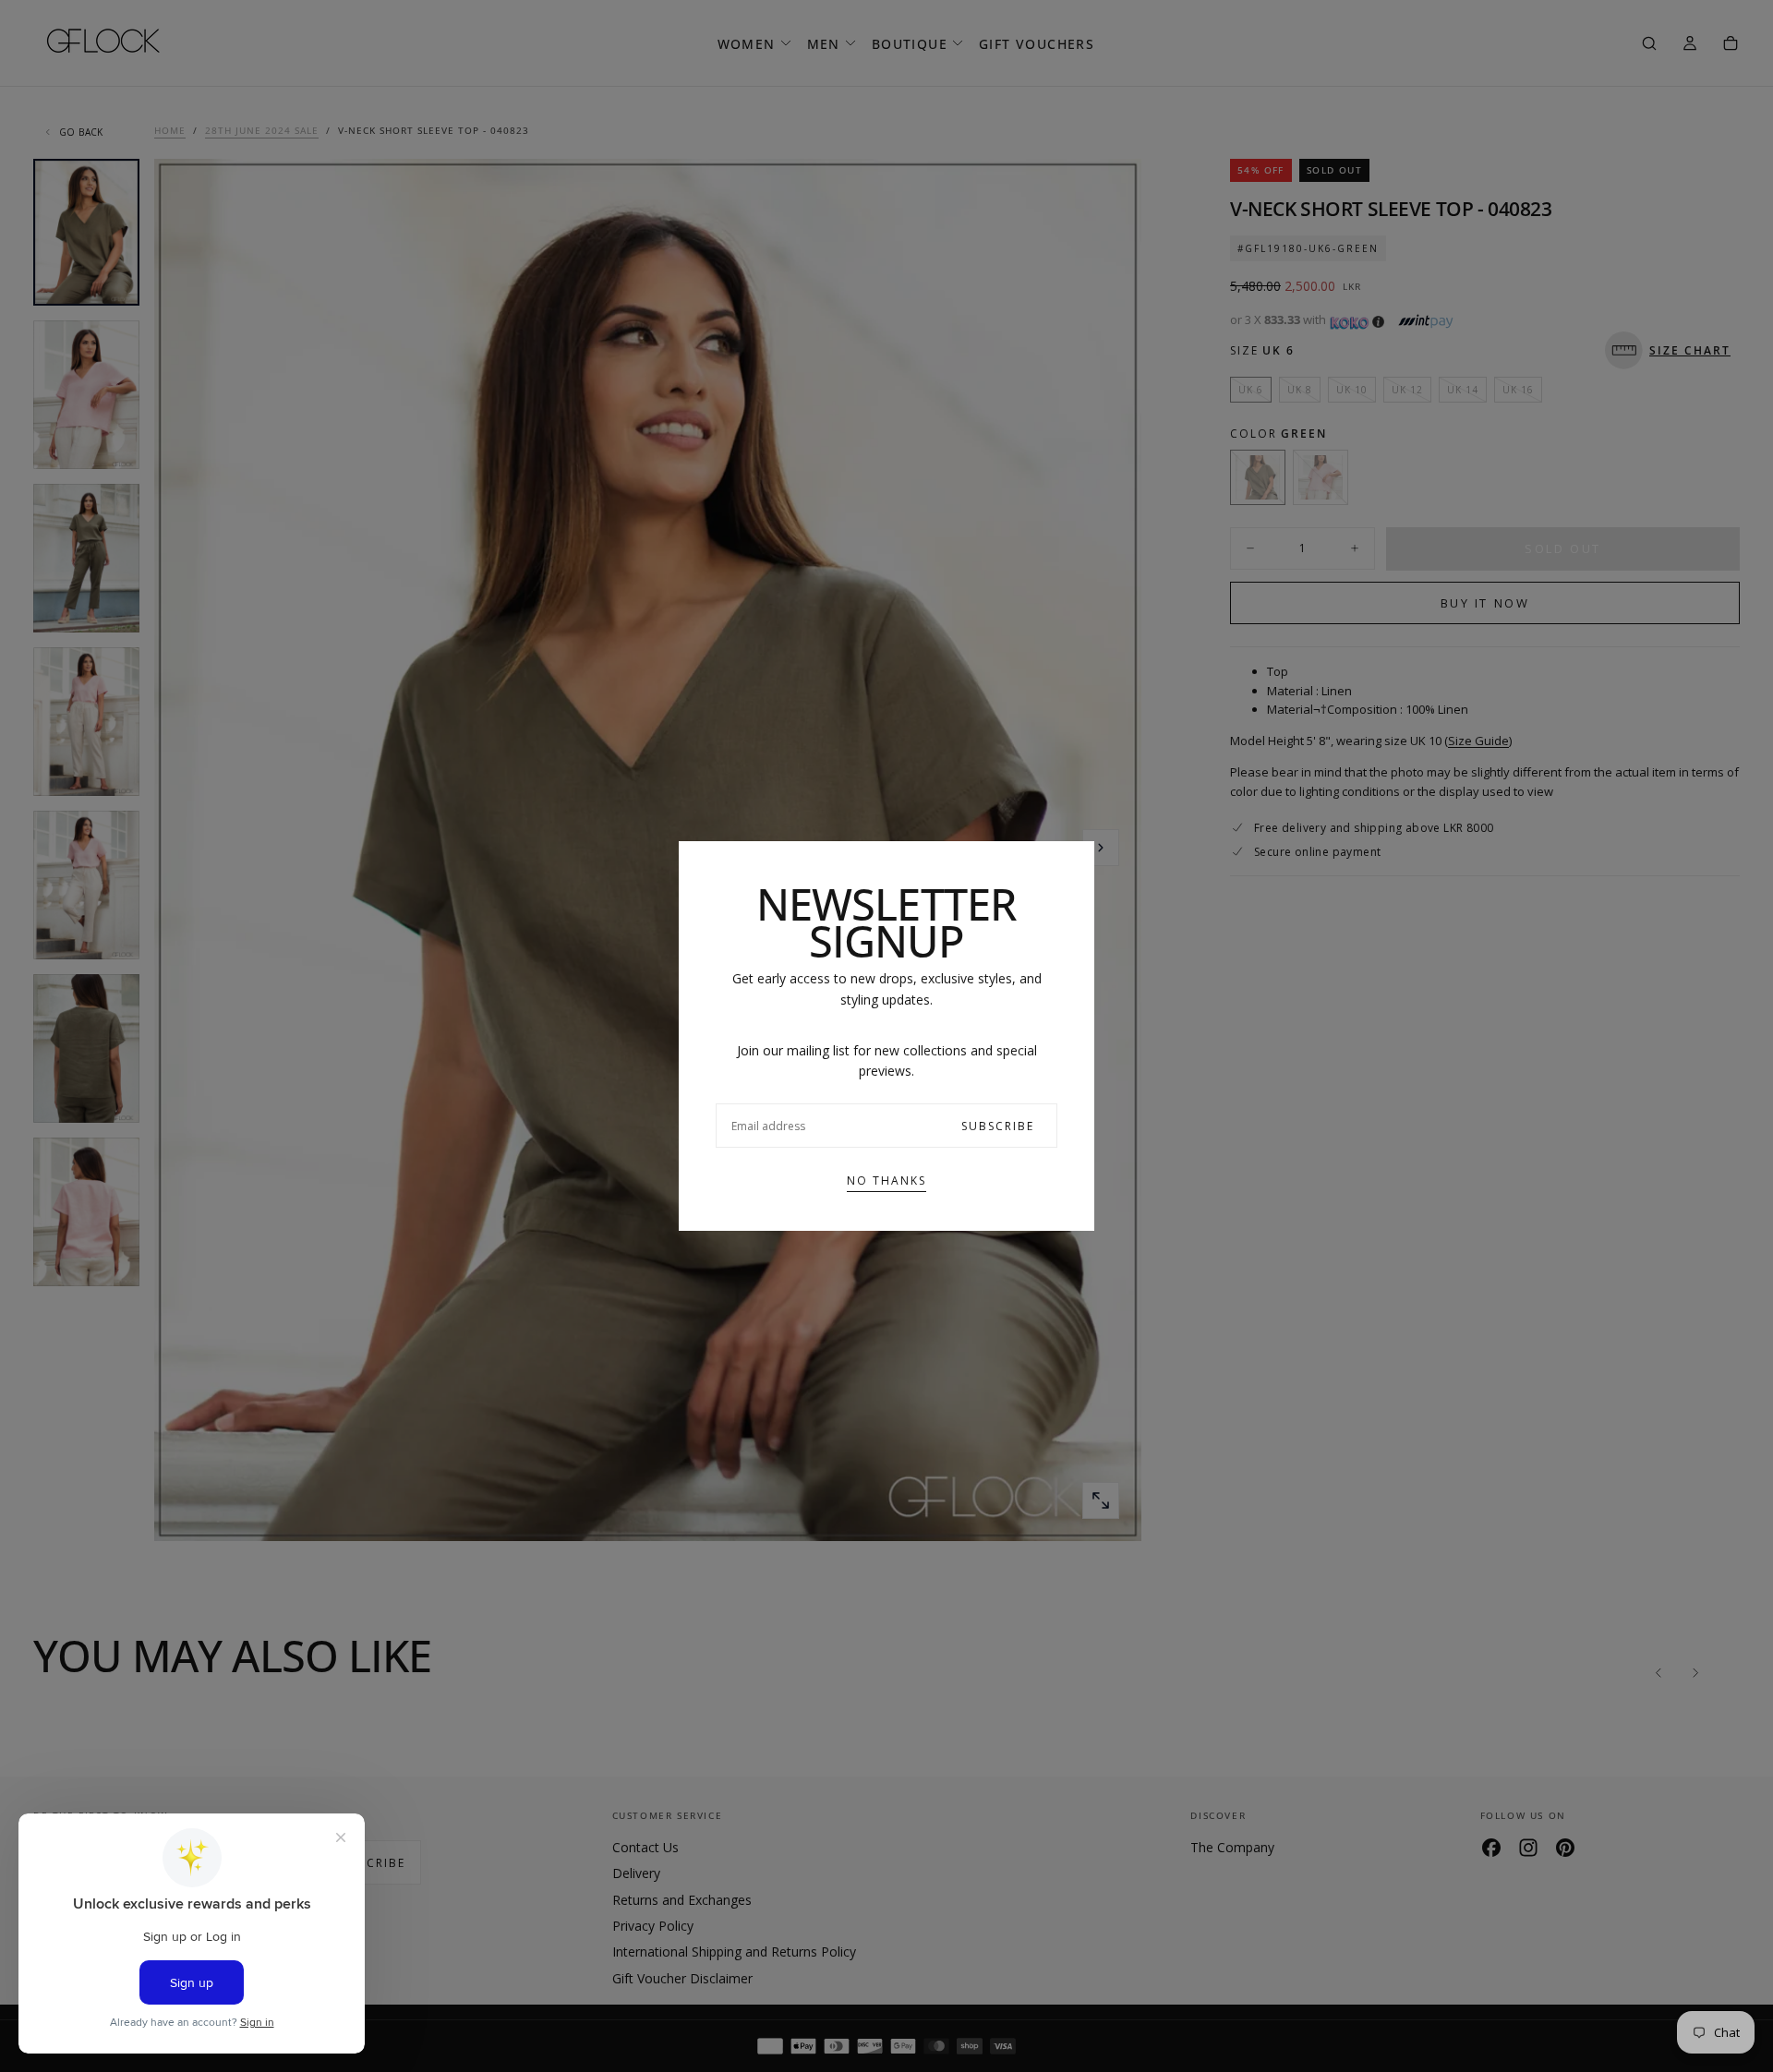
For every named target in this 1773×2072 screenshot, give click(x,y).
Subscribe (998, 1126)
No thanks (886, 1181)
